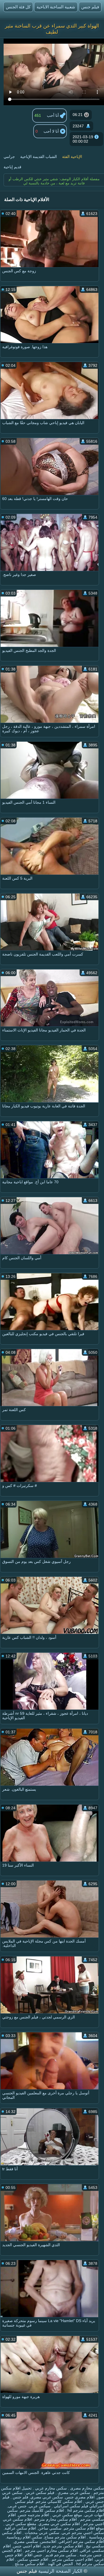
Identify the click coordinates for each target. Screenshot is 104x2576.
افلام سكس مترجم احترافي (81, 2542)
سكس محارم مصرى (87, 2488)
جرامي (9, 157)
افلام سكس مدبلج (29, 2564)
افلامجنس (48, 2542)
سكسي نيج (94, 2546)
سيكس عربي (40, 2506)
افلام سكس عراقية (20, 2528)
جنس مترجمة (90, 2555)
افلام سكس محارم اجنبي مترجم (51, 2550)
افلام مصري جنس (80, 2497)
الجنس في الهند (60, 2564)
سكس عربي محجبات (41, 2533)
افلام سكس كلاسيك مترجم (42, 2510)
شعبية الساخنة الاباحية (56, 7)
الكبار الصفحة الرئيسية (60, 2571)
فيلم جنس (90, 7)
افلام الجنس (12, 2550)
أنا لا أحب (52, 131)
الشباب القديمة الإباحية (39, 157)
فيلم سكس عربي (40, 2493)
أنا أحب (53, 115)
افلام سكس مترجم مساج (65, 2537)
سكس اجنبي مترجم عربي (83, 2533)
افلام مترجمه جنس (34, 2515)
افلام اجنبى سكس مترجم (72, 2559)
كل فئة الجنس (18, 7)
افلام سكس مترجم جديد (63, 2546)
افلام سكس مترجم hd (85, 2510)
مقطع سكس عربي (20, 2524)
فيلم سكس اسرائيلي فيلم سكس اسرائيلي (59, 2504)
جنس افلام (33, 2555)
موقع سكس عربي (67, 2515)
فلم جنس (20, 2497)
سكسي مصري (26, 2542)
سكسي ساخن (50, 2528)
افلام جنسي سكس (32, 2559)
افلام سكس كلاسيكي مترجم (59, 2501)
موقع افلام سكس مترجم (84, 2528)
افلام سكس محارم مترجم (56, 2519)
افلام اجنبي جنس (27, 2546)
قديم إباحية (12, 167)
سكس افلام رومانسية (24, 2537)
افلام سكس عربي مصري (59, 2524)
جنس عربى (17, 2506)
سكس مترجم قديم (60, 2555)
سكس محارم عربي (50, 2488)
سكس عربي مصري (47, 2497)
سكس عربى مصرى (73, 2493)
